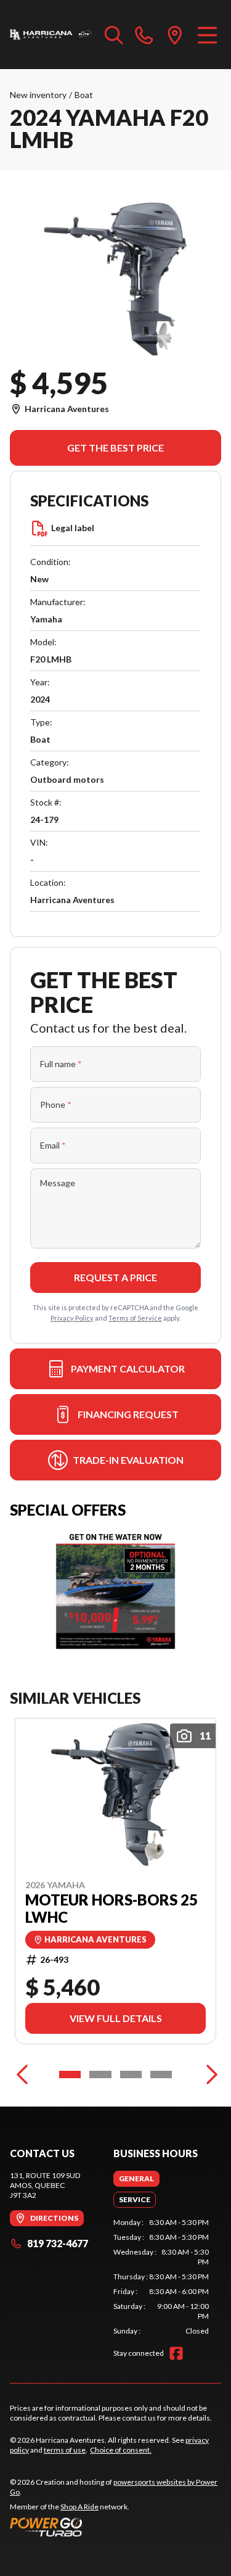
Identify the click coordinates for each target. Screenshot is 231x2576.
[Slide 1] (70, 2074)
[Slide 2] (100, 2074)
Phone (56, 1104)
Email (53, 1145)
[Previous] (22, 2074)
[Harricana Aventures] (51, 35)
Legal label (73, 528)
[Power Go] (115, 2527)
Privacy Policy (72, 1318)
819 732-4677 (58, 2243)
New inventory (38, 95)
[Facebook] (176, 2353)
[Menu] (207, 35)
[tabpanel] (161, 2277)
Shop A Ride (79, 2507)
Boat (84, 95)
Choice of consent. (121, 2450)
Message (58, 1183)
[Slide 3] (131, 2074)
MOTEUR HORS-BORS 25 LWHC (111, 1909)
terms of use (65, 2450)
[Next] (209, 2074)
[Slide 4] (161, 2074)
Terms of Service (135, 1318)
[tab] (136, 2179)
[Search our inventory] (114, 35)
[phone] (144, 35)
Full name (61, 1064)
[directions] (175, 35)
